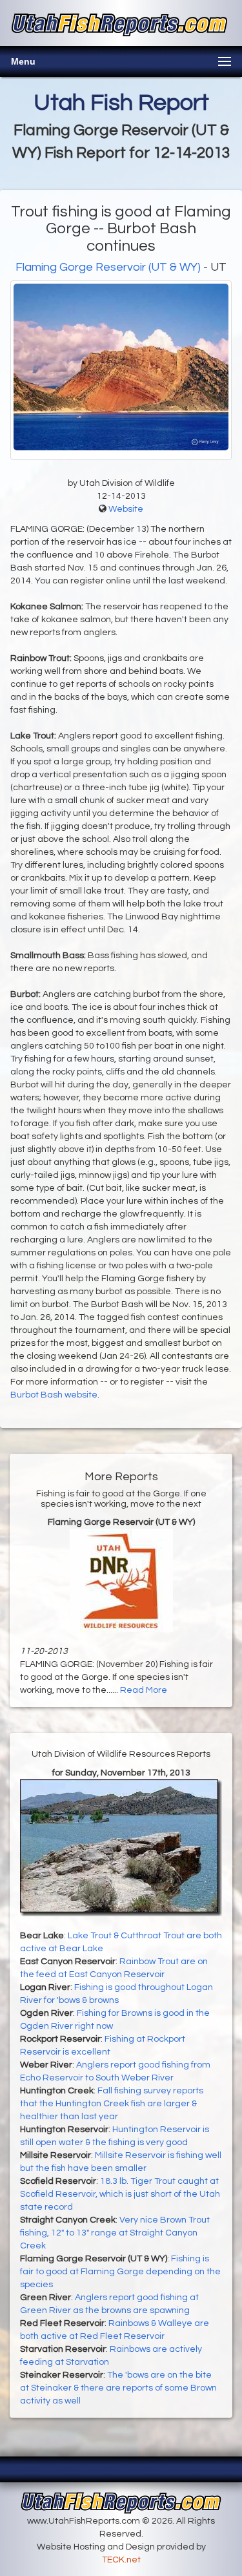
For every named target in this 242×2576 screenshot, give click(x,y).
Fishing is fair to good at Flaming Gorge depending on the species (120, 2272)
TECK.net (121, 2560)
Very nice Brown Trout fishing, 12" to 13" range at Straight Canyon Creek (115, 2233)
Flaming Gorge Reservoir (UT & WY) (108, 267)
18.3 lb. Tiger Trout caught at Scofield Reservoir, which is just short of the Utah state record (120, 2194)
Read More (144, 1690)
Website (126, 509)
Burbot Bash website (54, 1395)
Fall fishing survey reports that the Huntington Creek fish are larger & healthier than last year (112, 2104)
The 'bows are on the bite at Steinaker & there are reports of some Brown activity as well (118, 2388)
